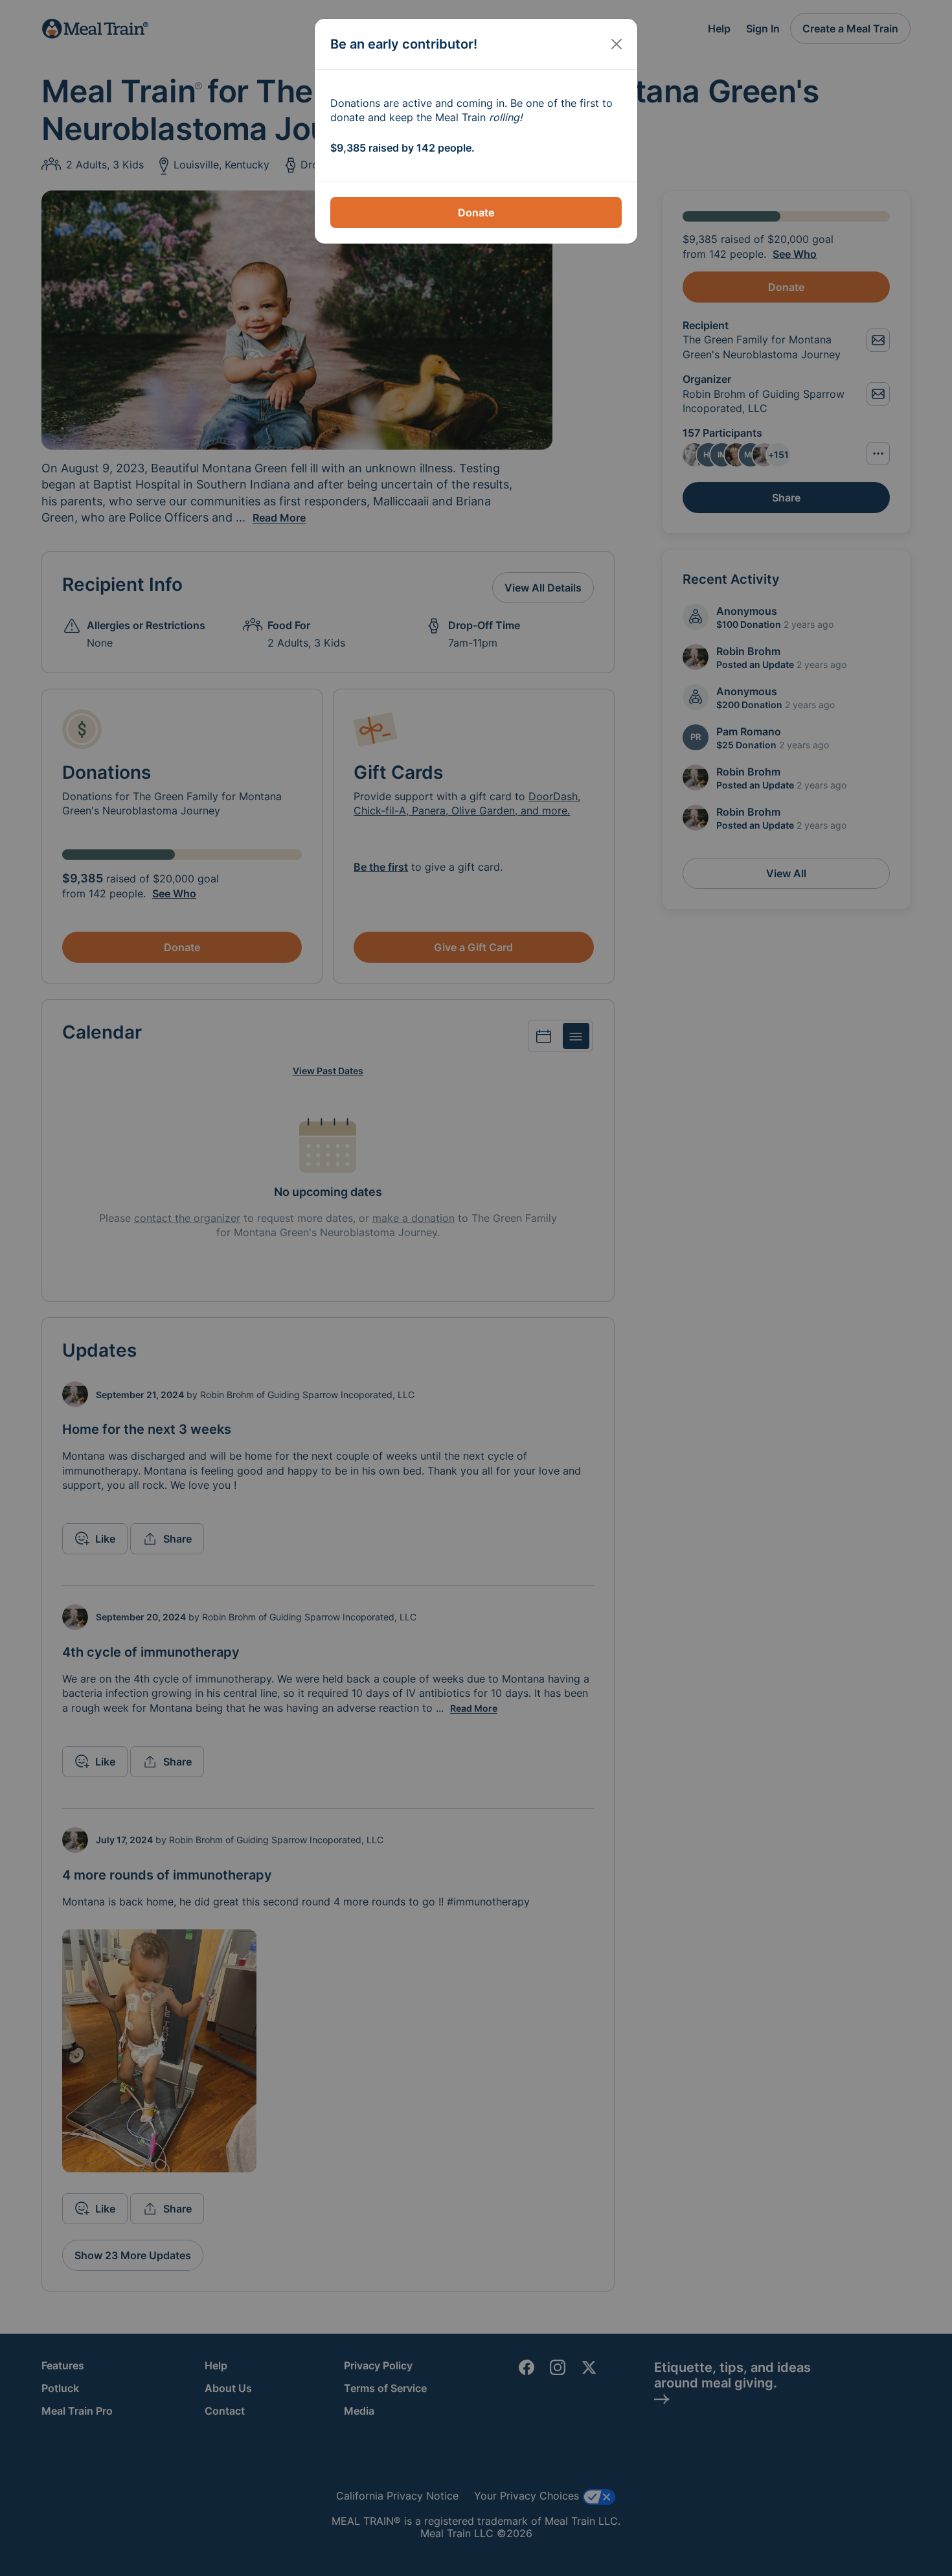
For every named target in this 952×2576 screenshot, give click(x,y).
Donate (476, 213)
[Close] (617, 44)
